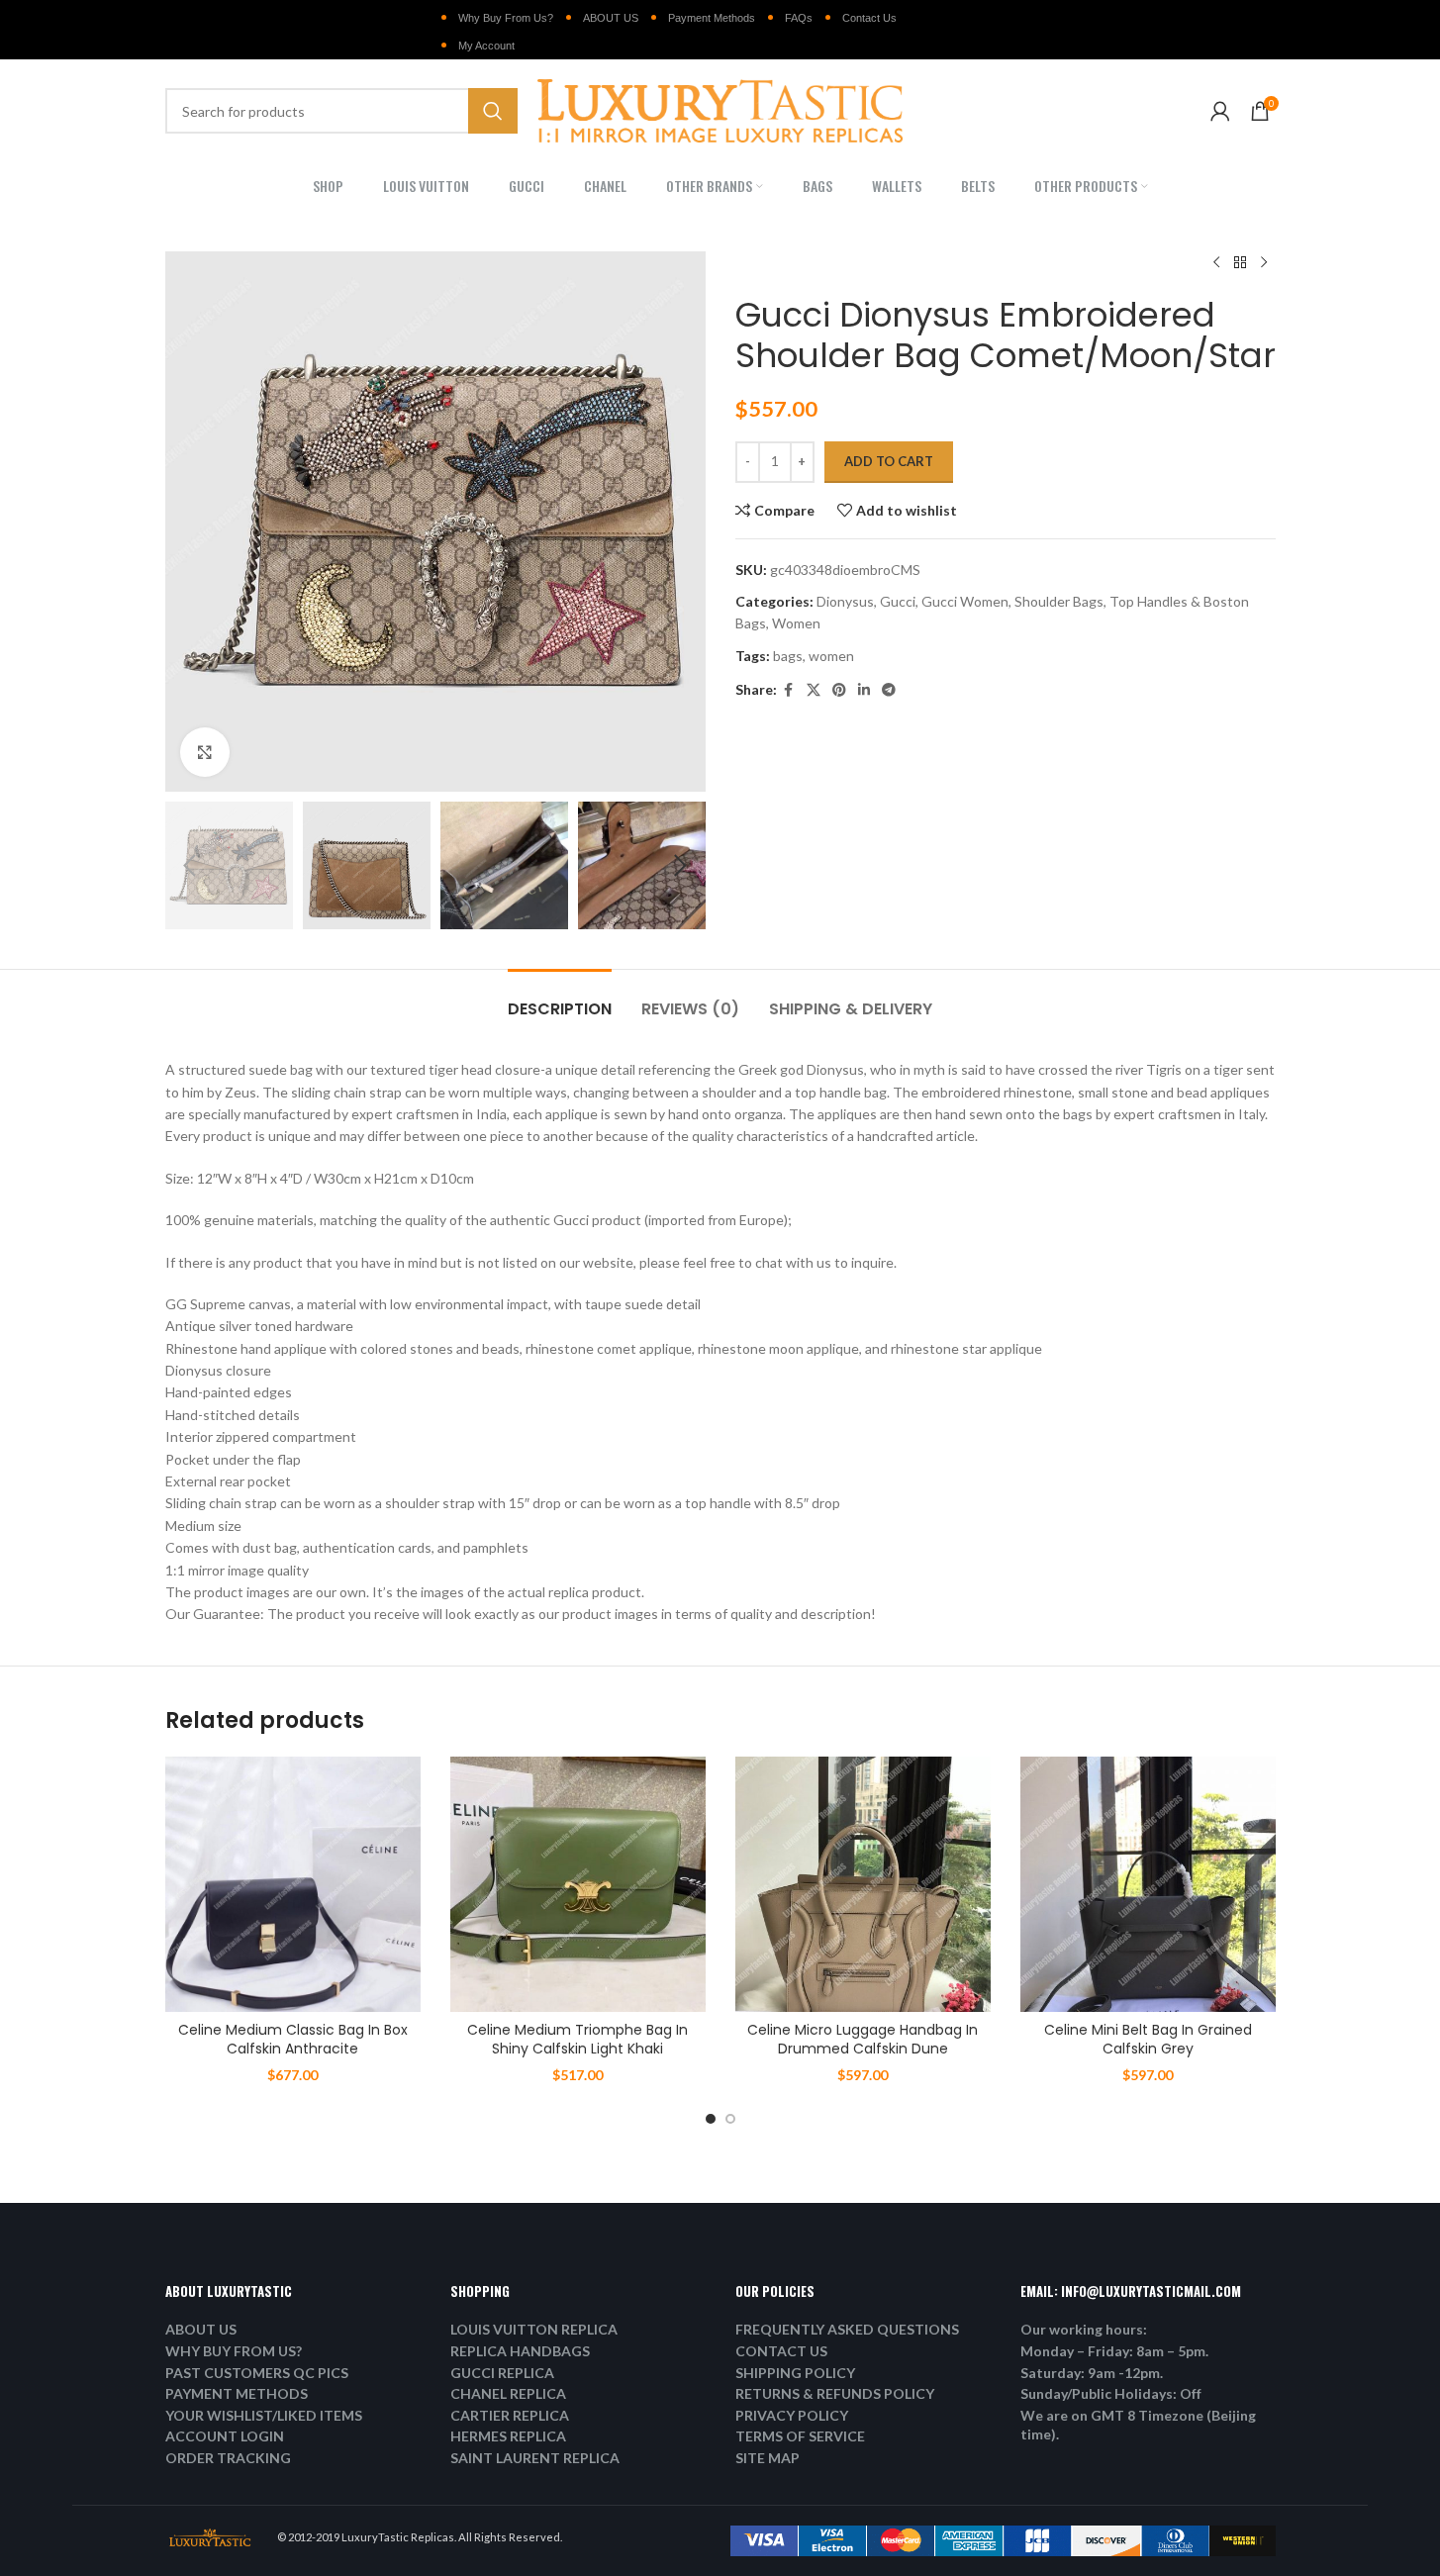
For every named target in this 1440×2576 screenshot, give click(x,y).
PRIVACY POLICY (792, 2415)
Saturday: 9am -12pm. (1092, 2373)
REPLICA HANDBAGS (520, 2351)
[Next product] (1264, 263)
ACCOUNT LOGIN (225, 2436)
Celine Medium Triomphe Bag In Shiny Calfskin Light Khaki (577, 2040)
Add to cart (889, 461)
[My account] (1220, 111)
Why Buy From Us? (506, 18)
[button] (190, 866)
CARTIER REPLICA (510, 2415)
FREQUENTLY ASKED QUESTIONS (847, 2329)
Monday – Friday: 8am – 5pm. (1114, 2351)
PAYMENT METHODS (237, 2393)
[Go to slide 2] (730, 2119)
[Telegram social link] (889, 690)
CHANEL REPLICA (508, 2393)
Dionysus (845, 601)
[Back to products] (1240, 263)
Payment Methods (712, 18)
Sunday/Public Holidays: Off (1111, 2393)
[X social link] (814, 690)
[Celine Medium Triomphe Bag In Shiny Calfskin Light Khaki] (578, 1884)
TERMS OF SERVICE (800, 2436)
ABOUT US (611, 18)
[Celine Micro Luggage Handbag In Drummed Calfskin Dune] (863, 1884)
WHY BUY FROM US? (234, 2351)
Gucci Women (965, 601)
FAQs (799, 18)
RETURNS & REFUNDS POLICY (835, 2393)
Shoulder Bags (1059, 601)
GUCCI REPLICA (502, 2373)
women (831, 656)
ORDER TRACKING (228, 2458)
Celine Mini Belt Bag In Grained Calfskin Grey (1148, 2040)
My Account (486, 46)
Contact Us (869, 18)
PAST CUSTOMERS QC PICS (257, 2373)
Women (796, 623)
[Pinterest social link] (839, 690)
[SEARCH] (493, 111)
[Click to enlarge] (205, 752)
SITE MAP (768, 2458)
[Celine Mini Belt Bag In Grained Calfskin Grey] (1148, 1884)
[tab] (560, 999)
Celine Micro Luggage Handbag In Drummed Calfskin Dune (863, 2040)
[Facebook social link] (789, 690)
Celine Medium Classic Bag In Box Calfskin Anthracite (293, 2040)
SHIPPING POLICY (795, 2373)
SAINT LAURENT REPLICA (535, 2458)
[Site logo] (720, 109)
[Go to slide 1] (711, 2119)
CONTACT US (781, 2351)
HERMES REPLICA (508, 2436)
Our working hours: (1084, 2329)
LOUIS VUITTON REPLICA (534, 2329)
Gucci (898, 601)
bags (788, 656)
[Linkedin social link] (864, 690)
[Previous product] (1216, 263)
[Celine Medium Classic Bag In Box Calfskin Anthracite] (293, 1884)
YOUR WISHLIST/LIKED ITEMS (264, 2415)
